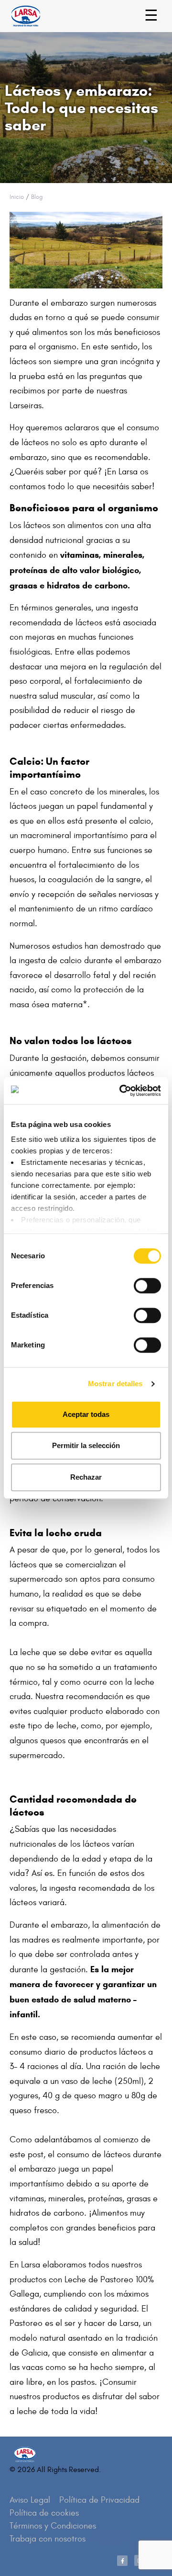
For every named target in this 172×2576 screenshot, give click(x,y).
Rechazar (86, 1477)
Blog (37, 197)
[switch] (137, 1281)
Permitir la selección (86, 1445)
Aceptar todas (86, 1414)
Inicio (17, 197)
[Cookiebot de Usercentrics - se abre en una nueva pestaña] (121, 1091)
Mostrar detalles (115, 1384)
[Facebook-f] (122, 2561)
